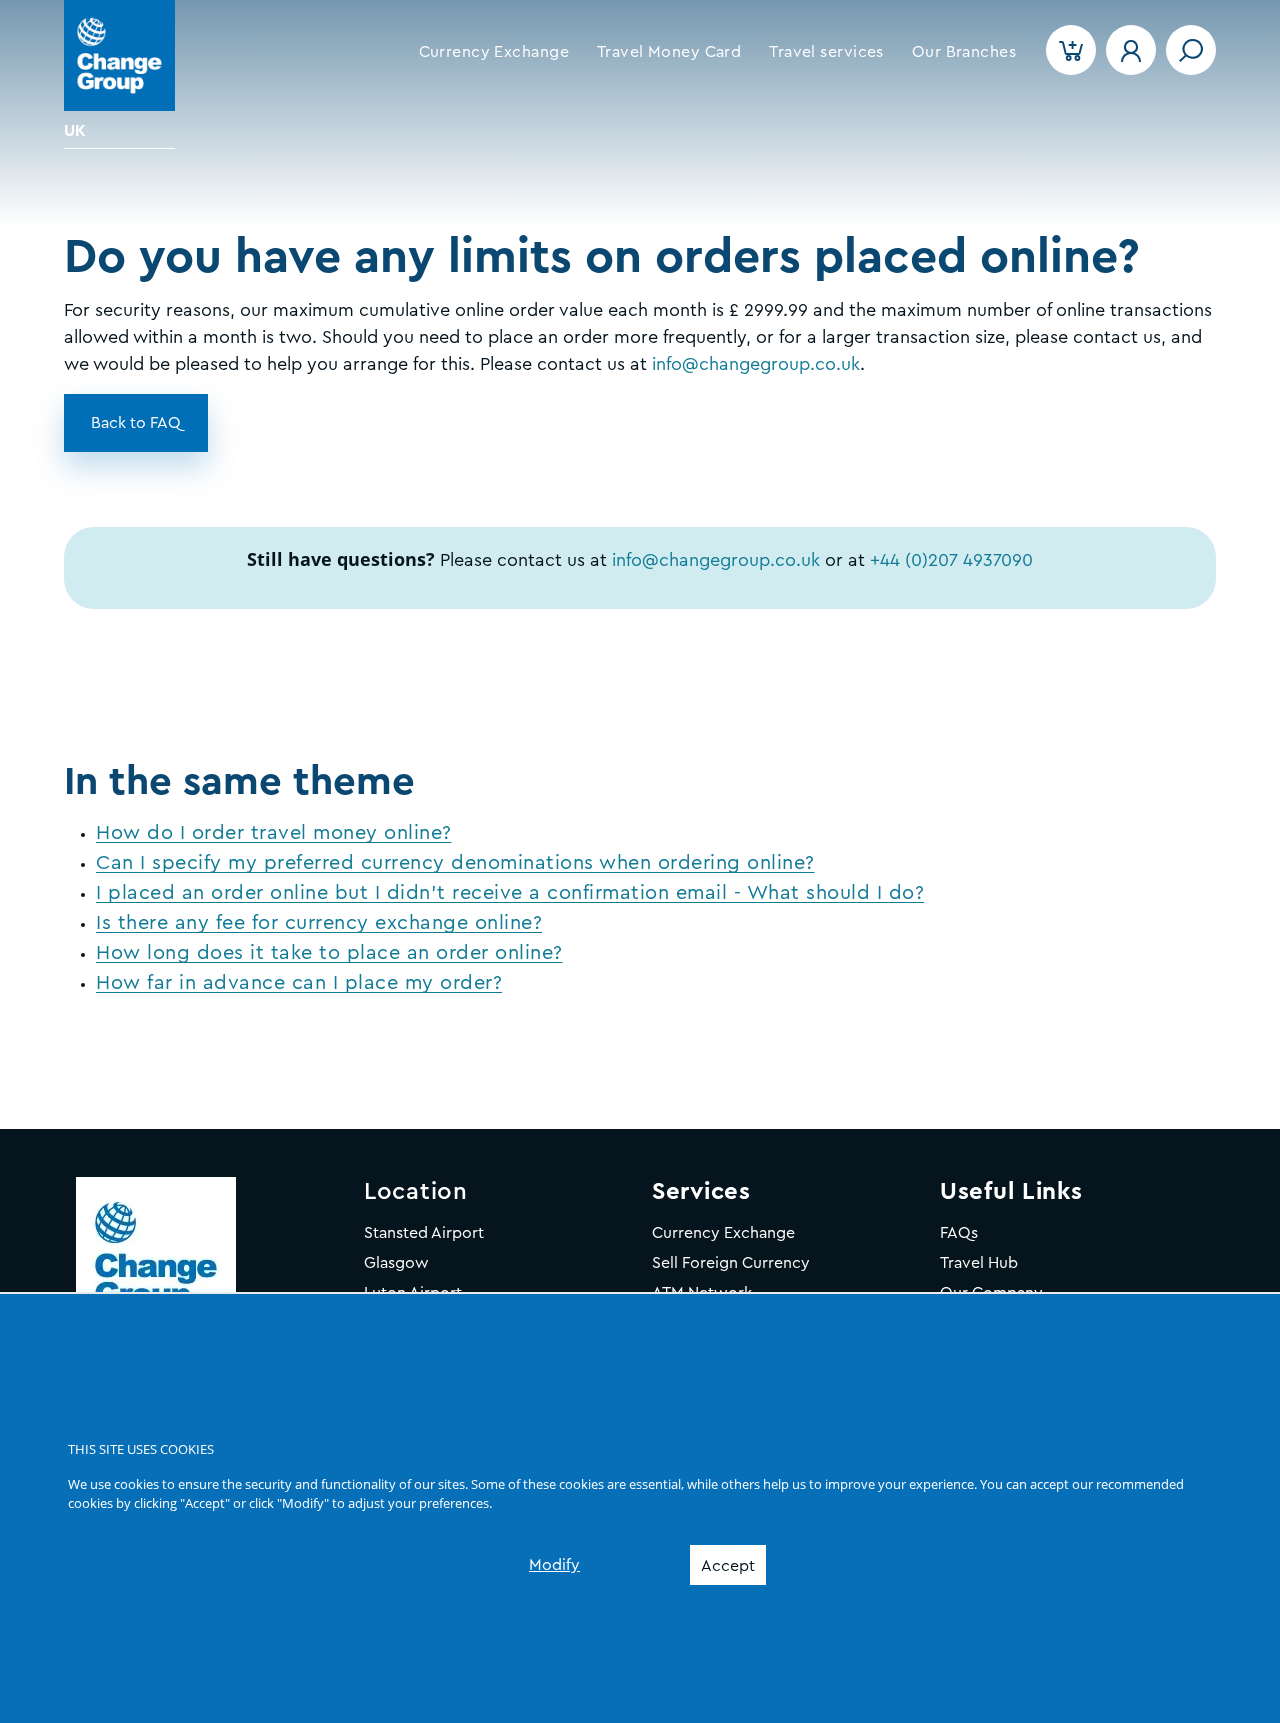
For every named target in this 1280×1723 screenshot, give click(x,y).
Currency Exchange (723, 1233)
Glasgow (396, 1263)
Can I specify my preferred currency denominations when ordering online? (455, 863)
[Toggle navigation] (1191, 50)
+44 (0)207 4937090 (951, 560)
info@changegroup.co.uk (716, 560)
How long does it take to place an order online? (329, 953)
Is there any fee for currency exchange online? (319, 923)
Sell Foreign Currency (731, 1263)
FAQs (959, 1233)
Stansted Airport (424, 1233)
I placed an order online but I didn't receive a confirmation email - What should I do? (510, 893)
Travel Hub (979, 1263)
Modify (554, 1565)
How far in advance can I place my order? (299, 983)
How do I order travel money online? (274, 833)
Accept (728, 1566)
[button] (494, 52)
